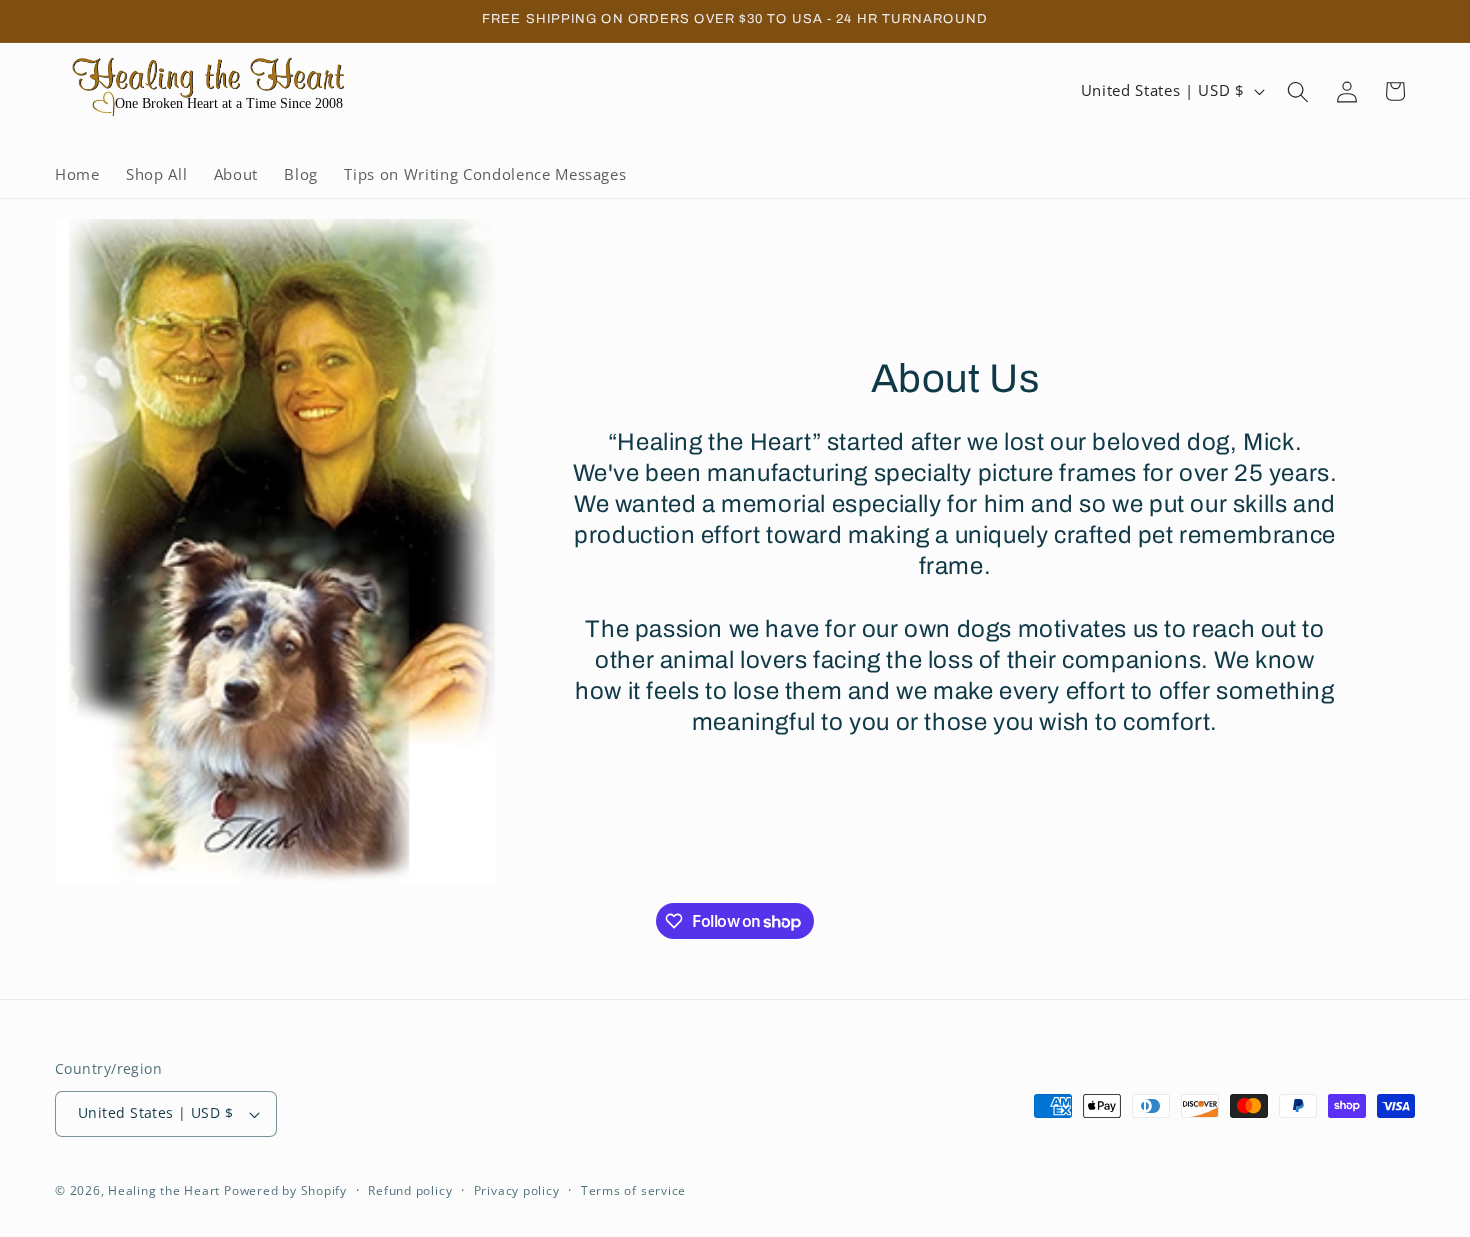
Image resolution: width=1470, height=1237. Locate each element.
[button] (1298, 91)
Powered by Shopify (285, 1190)
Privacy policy (517, 1190)
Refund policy (410, 1190)
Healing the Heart (166, 1190)
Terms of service (633, 1190)
